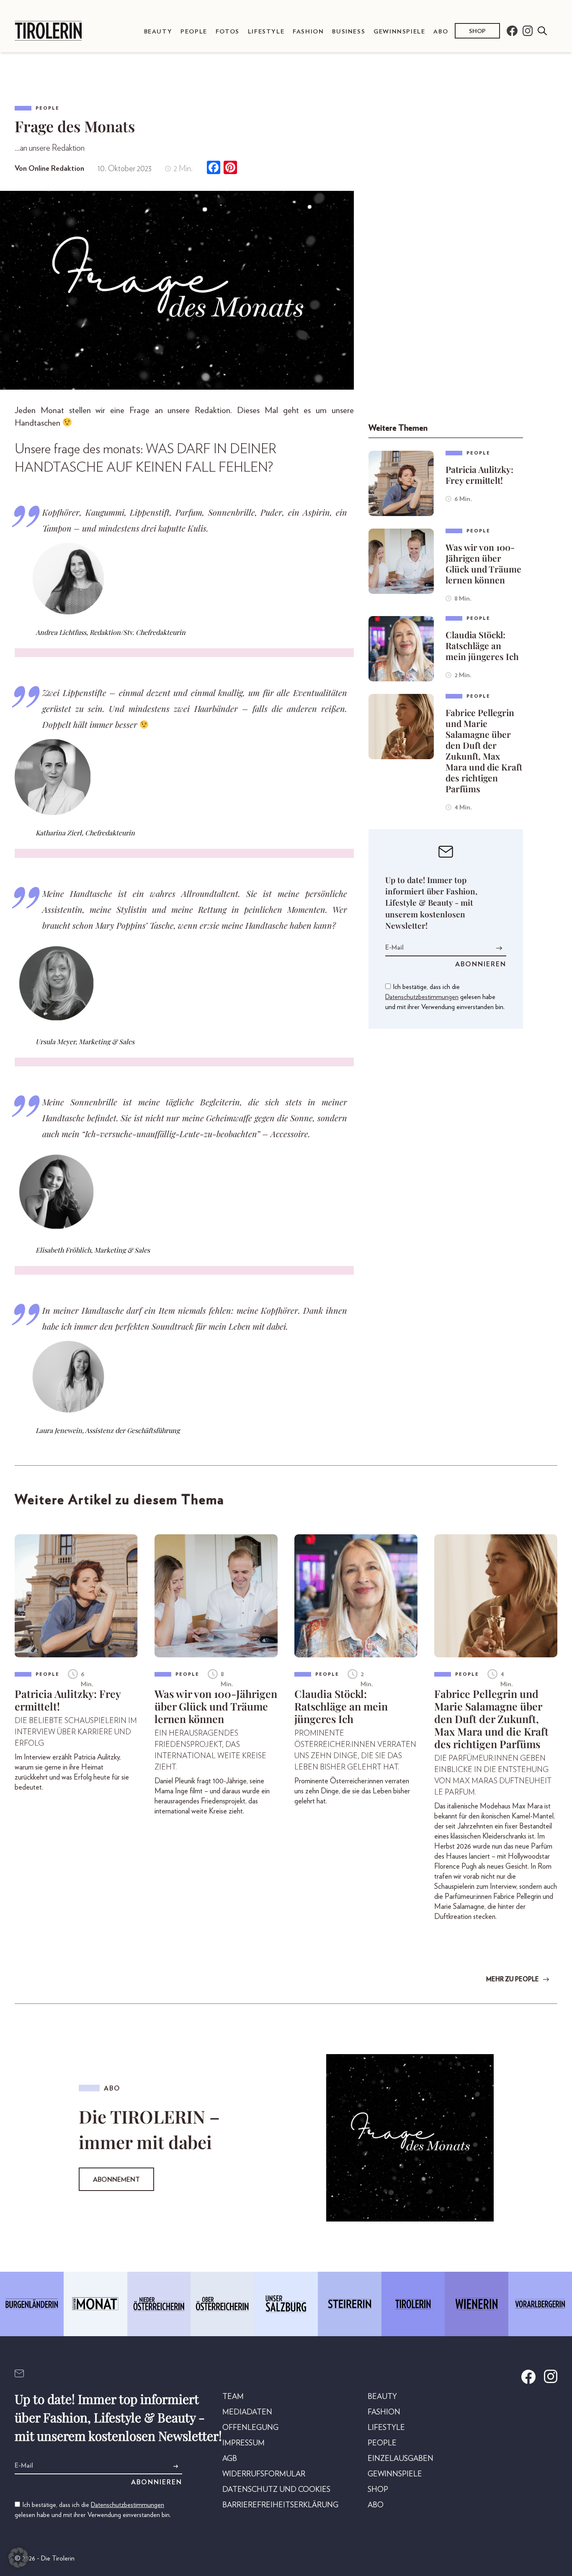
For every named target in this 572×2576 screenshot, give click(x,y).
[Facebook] (214, 168)
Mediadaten (247, 2412)
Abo (441, 32)
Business (349, 32)
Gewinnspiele (399, 32)
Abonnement (116, 2180)
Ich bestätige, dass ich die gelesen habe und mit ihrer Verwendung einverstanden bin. (445, 997)
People (194, 32)
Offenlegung (250, 2428)
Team (233, 2397)
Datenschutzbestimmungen (422, 997)
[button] (18, 2558)
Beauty (158, 32)
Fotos (228, 32)
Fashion (308, 32)
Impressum (243, 2443)
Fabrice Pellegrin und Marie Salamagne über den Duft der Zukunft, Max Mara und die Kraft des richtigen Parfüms (484, 750)
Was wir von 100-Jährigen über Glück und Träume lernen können (483, 563)
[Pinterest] (230, 168)
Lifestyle (266, 32)
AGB (230, 2459)
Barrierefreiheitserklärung (280, 2505)
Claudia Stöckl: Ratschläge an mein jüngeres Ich (482, 645)
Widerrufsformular (264, 2474)
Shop (477, 31)
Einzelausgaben (401, 2459)
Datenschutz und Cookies (276, 2490)
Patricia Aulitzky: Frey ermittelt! (479, 475)
